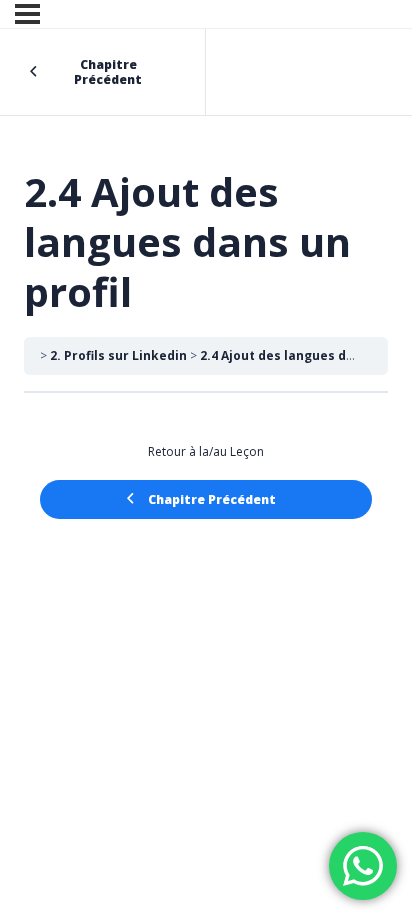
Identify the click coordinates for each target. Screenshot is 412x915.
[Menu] (27, 14)
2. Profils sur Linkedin (118, 355)
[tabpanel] (206, 444)
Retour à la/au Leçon (206, 451)
